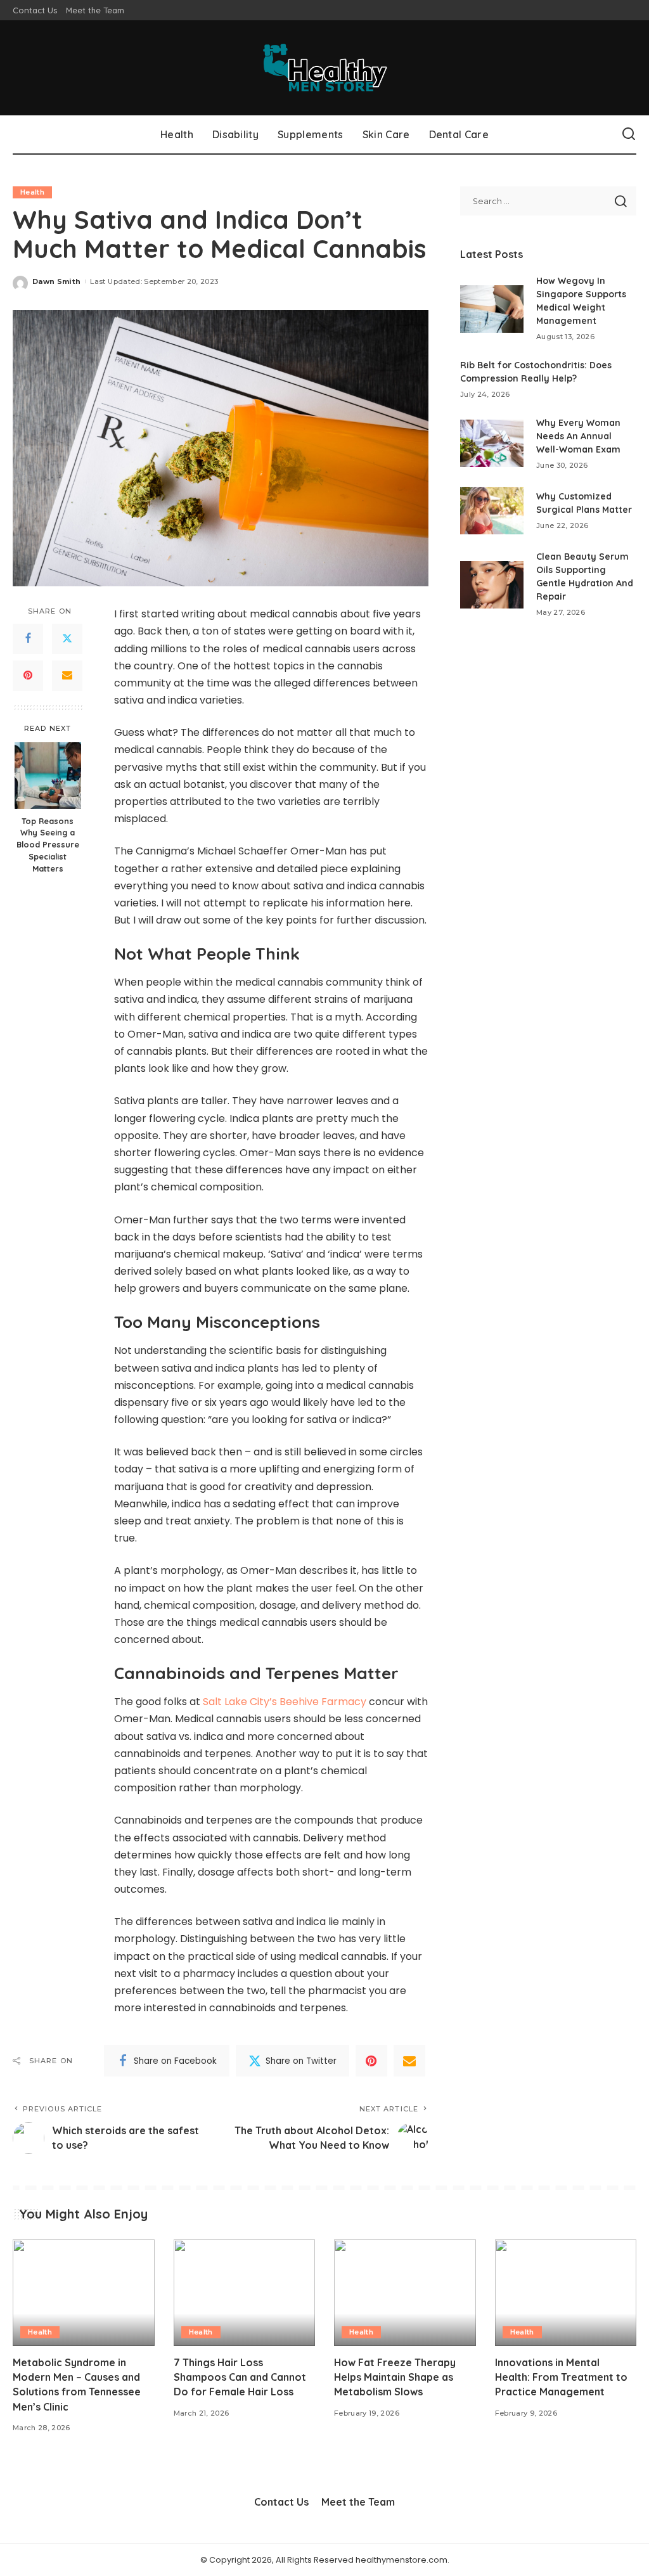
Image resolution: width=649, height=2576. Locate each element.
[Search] (629, 134)
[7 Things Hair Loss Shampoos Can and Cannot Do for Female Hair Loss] (245, 2293)
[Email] (67, 676)
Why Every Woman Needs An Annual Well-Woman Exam (578, 436)
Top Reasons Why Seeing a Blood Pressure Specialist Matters (48, 845)
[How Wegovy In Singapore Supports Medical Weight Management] (492, 309)
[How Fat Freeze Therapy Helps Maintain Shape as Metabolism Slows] (405, 2293)
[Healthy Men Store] (324, 68)
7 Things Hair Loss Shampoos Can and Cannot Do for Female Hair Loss (240, 2377)
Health (32, 192)
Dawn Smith (56, 281)
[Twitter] (67, 639)
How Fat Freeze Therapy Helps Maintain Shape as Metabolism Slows (395, 2377)
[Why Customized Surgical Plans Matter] (492, 511)
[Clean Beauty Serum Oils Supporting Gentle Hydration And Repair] (492, 585)
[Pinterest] (28, 676)
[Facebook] (28, 639)
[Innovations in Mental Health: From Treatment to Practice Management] (566, 2293)
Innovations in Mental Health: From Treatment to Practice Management (561, 2377)
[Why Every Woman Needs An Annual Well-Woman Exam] (492, 443)
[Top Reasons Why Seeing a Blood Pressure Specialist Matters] (48, 776)
